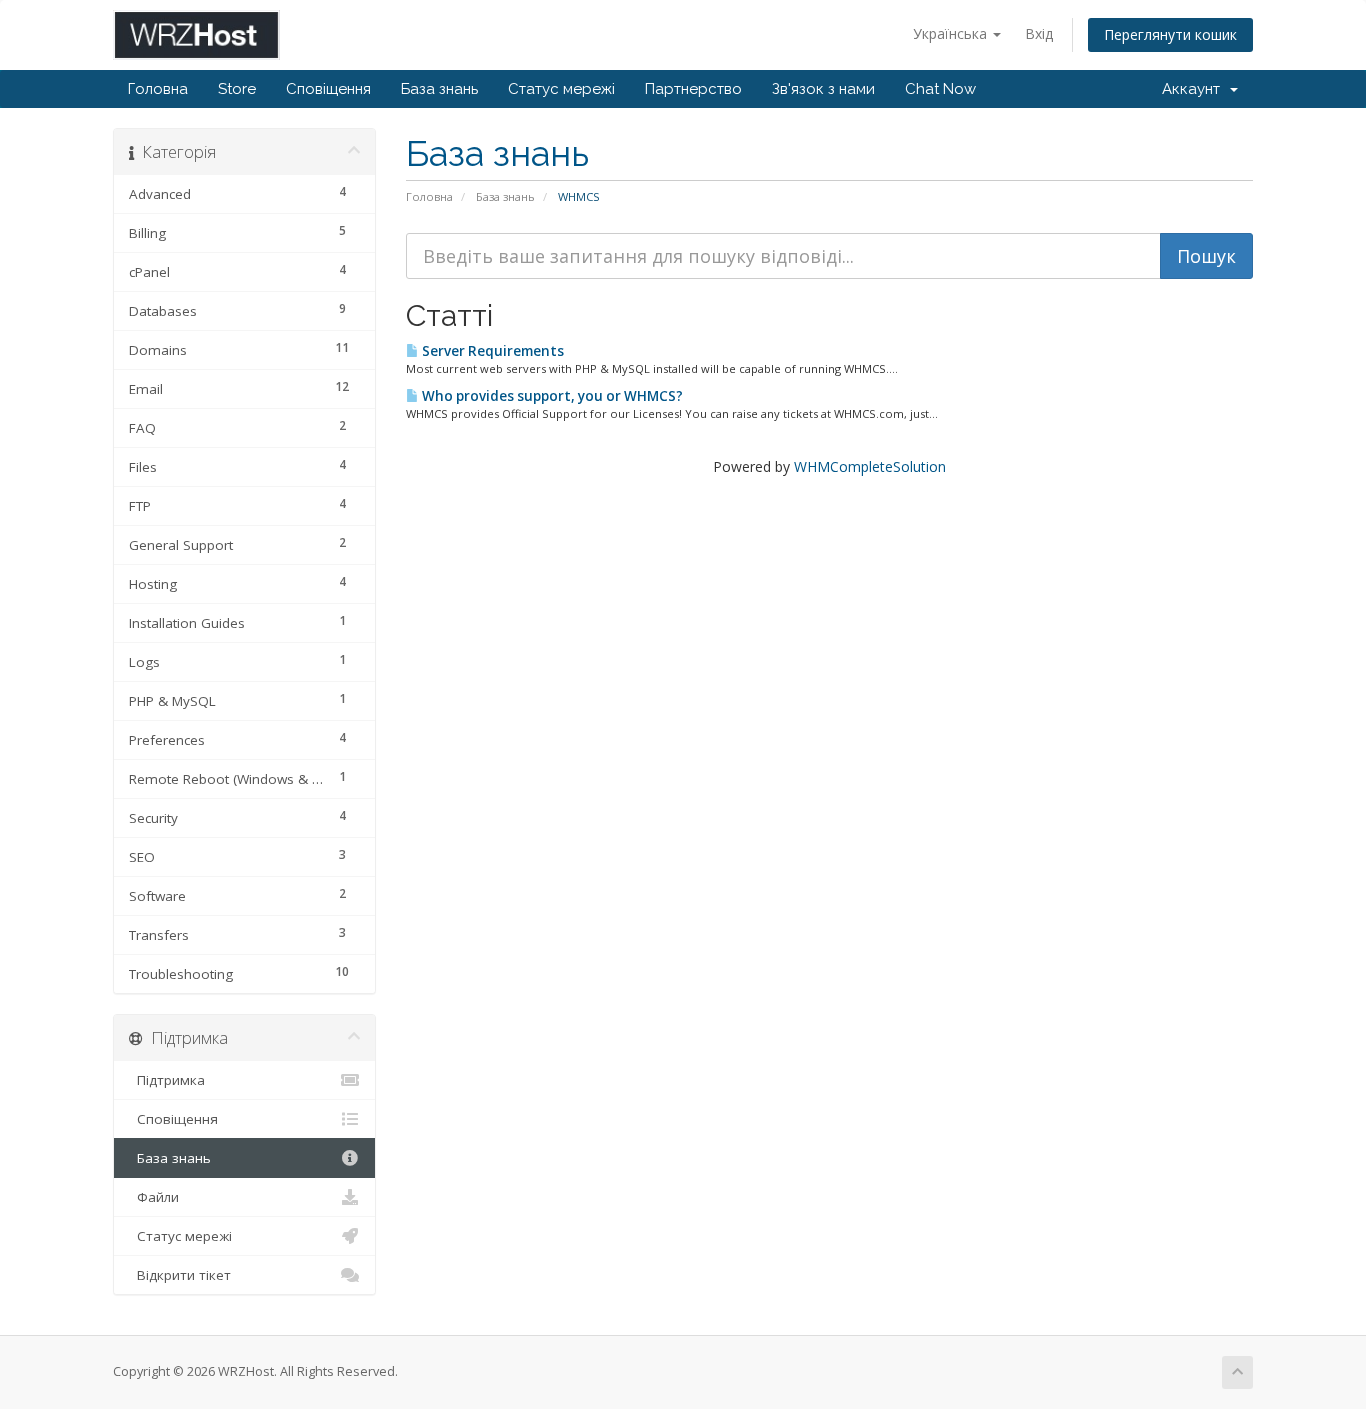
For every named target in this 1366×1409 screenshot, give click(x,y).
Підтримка (167, 1080)
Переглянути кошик (1170, 34)
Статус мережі (561, 89)
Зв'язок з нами (823, 89)
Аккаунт (1195, 89)
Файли (154, 1197)
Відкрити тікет (180, 1275)
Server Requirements (491, 351)
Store (237, 89)
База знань (439, 89)
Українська (952, 33)
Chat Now (940, 89)
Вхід (1039, 33)
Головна (158, 89)
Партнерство (693, 89)
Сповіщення (328, 89)
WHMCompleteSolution (870, 466)
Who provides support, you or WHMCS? (551, 396)
